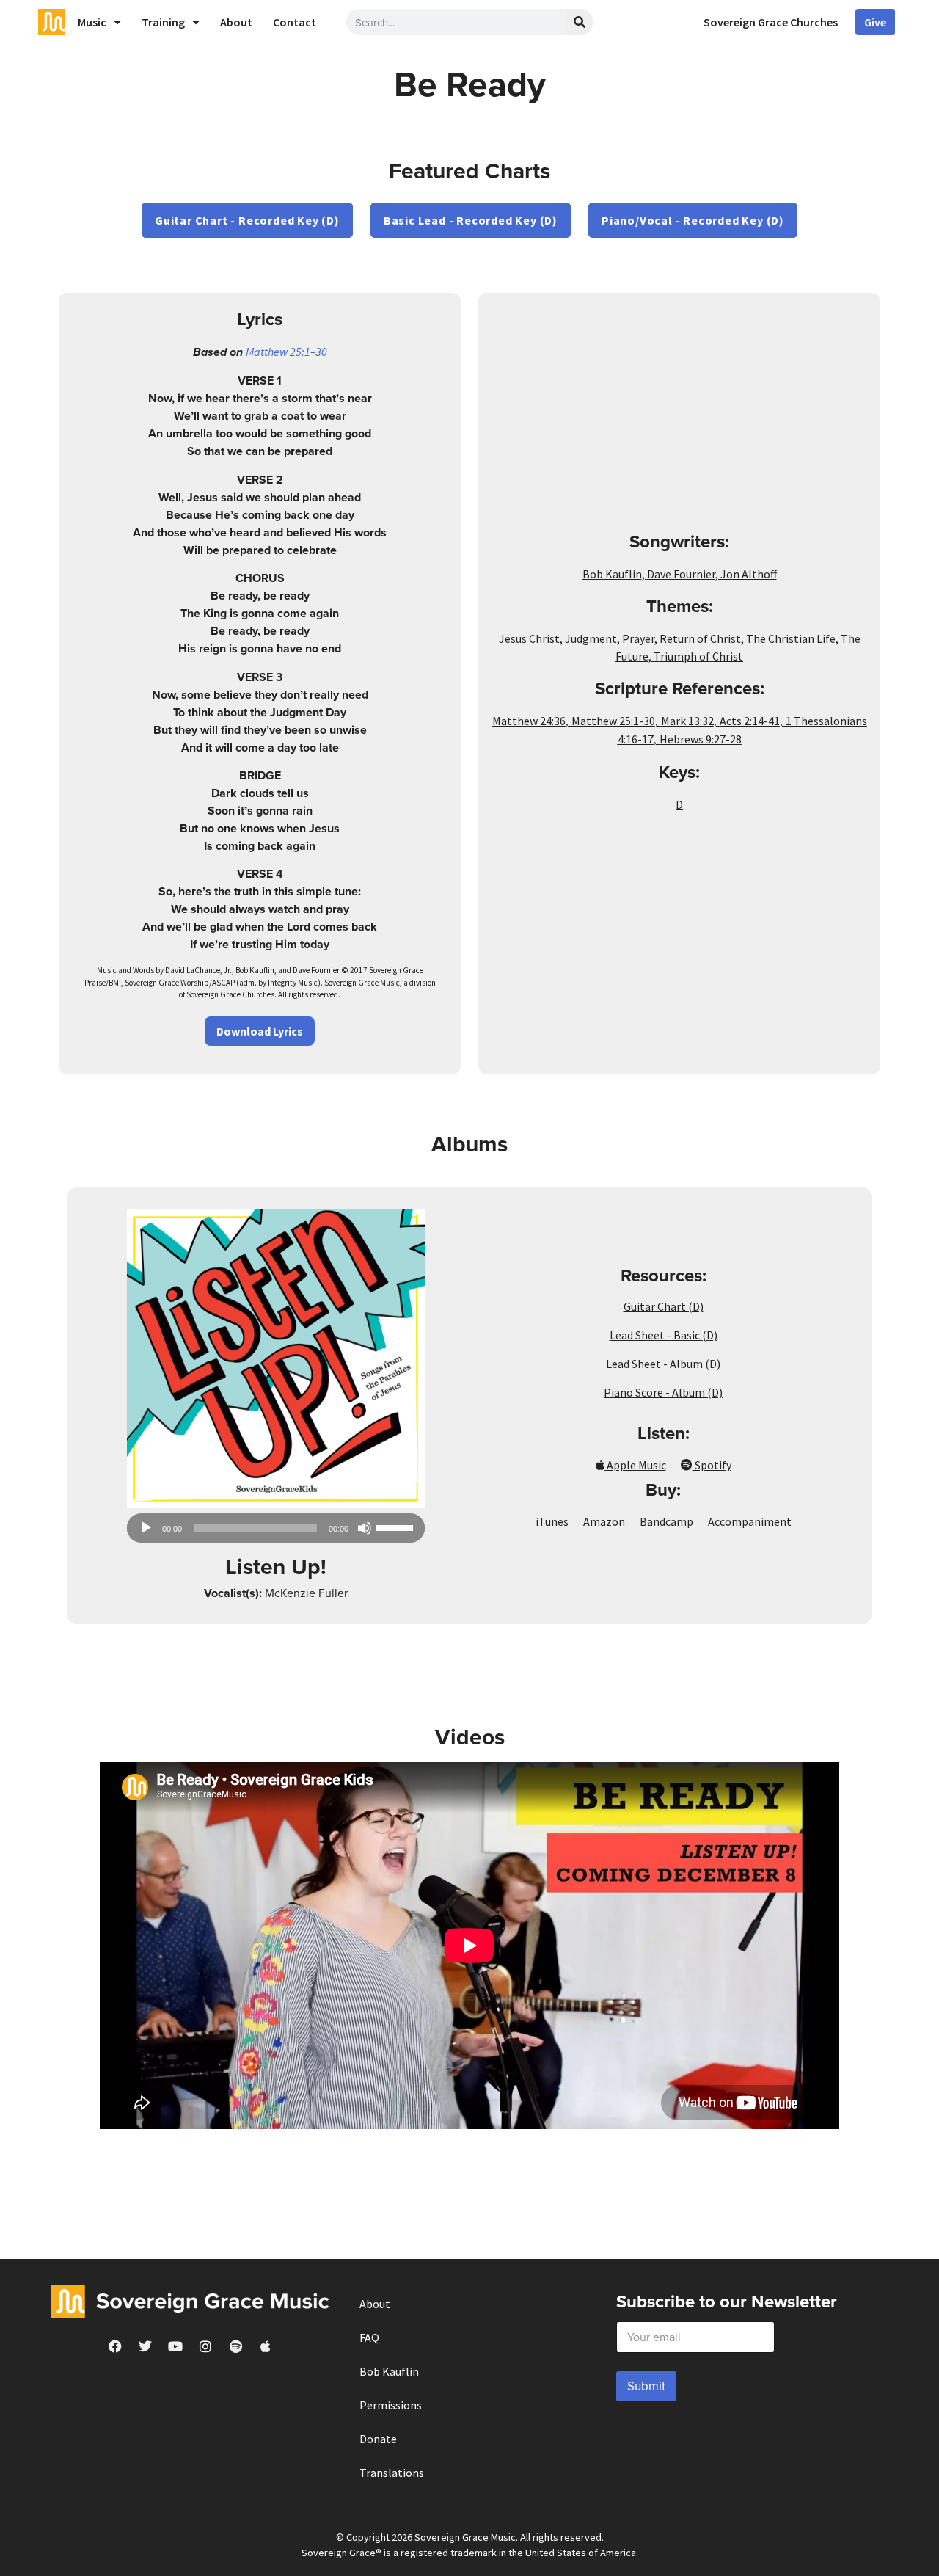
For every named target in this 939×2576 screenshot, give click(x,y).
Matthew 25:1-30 (613, 721)
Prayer (638, 638)
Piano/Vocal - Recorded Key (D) (693, 220)
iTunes (552, 1521)
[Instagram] (205, 2346)
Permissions (391, 2405)
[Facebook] (115, 2346)
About (236, 22)
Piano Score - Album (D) (663, 1392)
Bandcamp (666, 1521)
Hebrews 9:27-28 (701, 739)
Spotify (712, 1465)
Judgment (591, 638)
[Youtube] (175, 2346)
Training (163, 22)
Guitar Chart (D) (664, 1306)
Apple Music (635, 1465)
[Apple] (266, 2346)
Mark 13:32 (687, 721)
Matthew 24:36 (529, 721)
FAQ (369, 2337)
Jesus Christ (529, 638)
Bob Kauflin (612, 574)
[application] (276, 1528)
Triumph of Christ (698, 656)
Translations (392, 2473)
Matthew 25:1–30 (286, 352)
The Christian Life (791, 638)
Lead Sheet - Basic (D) (664, 1335)
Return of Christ (700, 638)
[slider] (397, 1527)
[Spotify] (235, 2346)
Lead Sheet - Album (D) (663, 1364)
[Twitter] (145, 2346)
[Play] (146, 1528)
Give (875, 22)
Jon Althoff (749, 574)
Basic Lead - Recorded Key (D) (471, 220)
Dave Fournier (681, 574)
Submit (646, 2386)
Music (92, 22)
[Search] (580, 22)
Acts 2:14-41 (750, 721)
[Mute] (365, 1528)
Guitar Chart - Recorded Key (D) (247, 220)
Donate (378, 2439)
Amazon (604, 1521)
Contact (295, 22)
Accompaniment (750, 1521)
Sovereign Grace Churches (771, 22)
